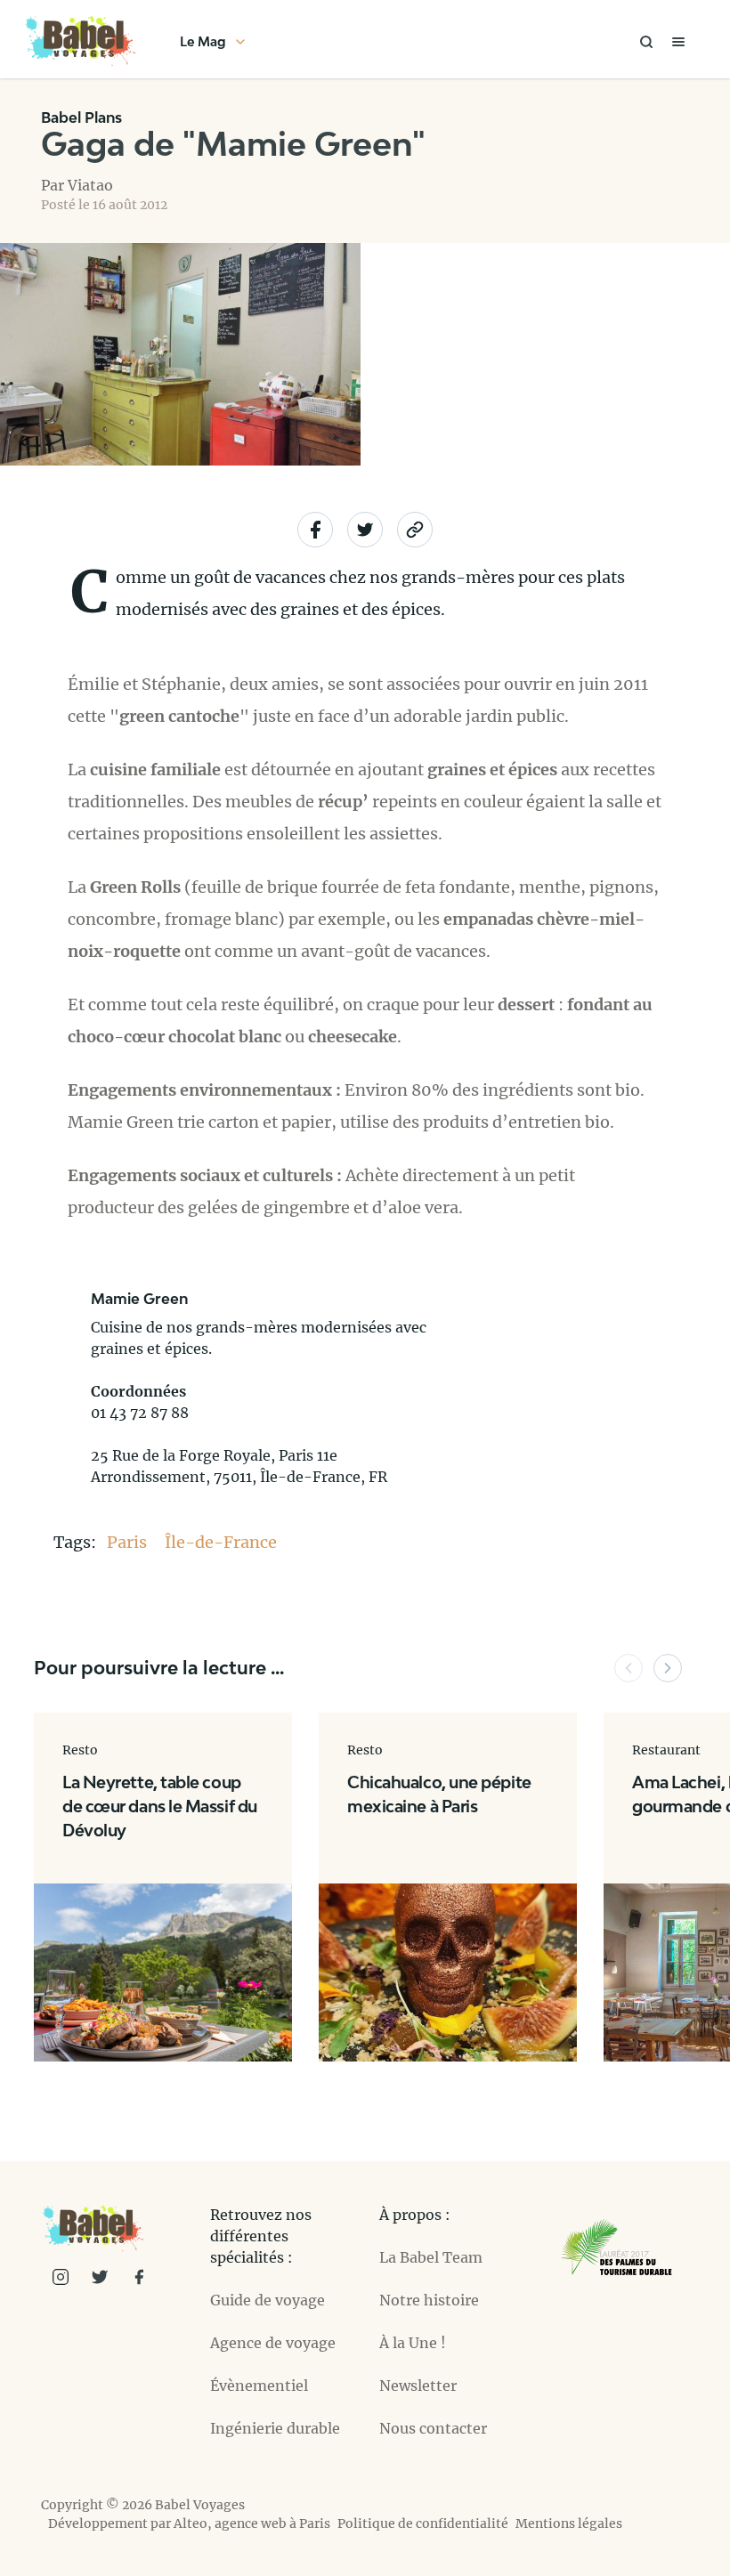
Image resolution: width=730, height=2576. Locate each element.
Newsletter (418, 2386)
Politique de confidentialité (423, 2523)
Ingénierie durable (275, 2428)
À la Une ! (413, 2343)
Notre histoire (429, 2300)
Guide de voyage (268, 2300)
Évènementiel (259, 2386)
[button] (629, 1668)
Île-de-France (221, 1542)
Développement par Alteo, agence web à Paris (189, 2523)
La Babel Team (431, 2257)
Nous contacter (433, 2428)
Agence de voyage (273, 2343)
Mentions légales (569, 2523)
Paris (129, 1542)
